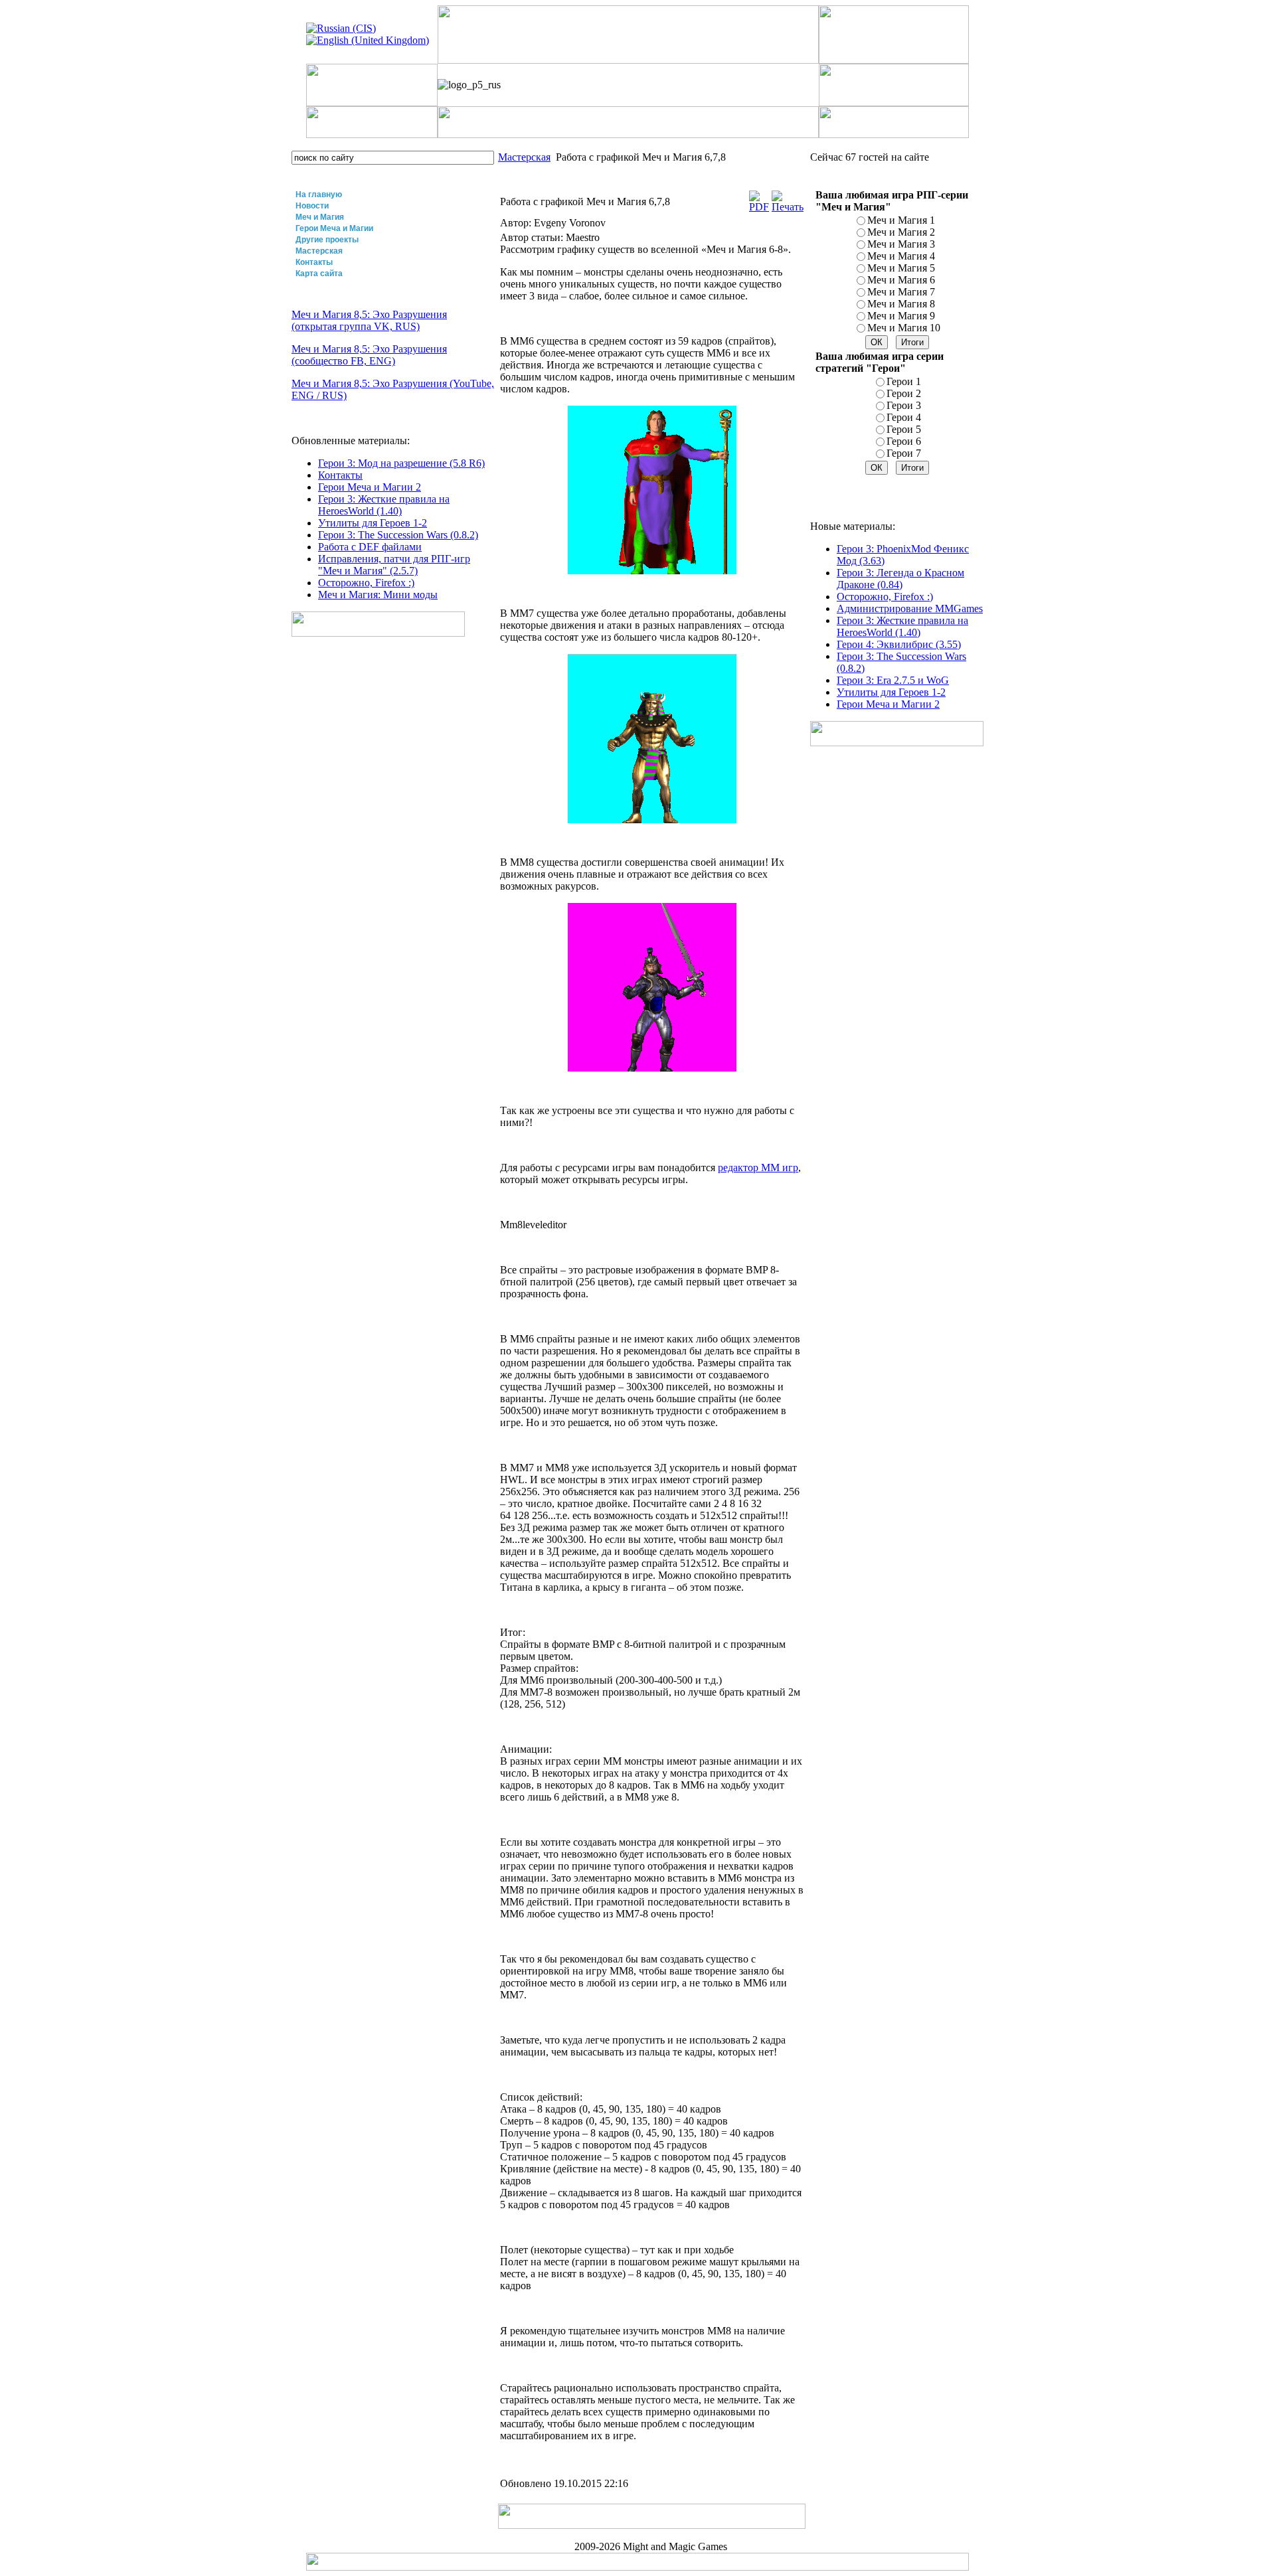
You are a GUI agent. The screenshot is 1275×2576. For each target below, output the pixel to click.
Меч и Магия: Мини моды (378, 595)
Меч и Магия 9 (901, 316)
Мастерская (319, 251)
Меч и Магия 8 (901, 304)
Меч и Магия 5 (901, 268)
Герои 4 (904, 417)
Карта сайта (319, 274)
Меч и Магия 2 (901, 232)
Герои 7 (904, 453)
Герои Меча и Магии (334, 228)
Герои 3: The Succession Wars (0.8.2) (398, 535)
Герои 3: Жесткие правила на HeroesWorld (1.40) (384, 505)
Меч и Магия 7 (901, 292)
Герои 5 (904, 429)
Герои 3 (904, 405)
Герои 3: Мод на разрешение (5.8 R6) (401, 463)
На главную (319, 195)
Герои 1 (904, 381)
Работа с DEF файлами (370, 547)
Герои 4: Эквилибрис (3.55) (899, 644)
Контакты (314, 262)
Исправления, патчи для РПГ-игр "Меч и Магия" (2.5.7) (394, 565)
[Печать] (788, 207)
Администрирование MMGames (910, 608)
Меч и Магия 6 (901, 280)
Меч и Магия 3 (901, 244)
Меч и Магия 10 (904, 328)
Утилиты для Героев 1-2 (373, 523)
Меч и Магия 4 (901, 256)
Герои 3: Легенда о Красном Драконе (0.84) (900, 579)
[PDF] (759, 207)
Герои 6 (904, 441)
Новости (312, 206)
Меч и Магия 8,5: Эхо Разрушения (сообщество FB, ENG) (369, 355)
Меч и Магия (320, 217)
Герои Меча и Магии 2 (370, 487)
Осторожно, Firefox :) (366, 583)
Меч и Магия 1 (901, 220)
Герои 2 (904, 393)
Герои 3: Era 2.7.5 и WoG (893, 680)
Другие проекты (327, 240)
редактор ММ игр (758, 1167)
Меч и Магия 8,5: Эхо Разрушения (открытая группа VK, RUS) (369, 320)
